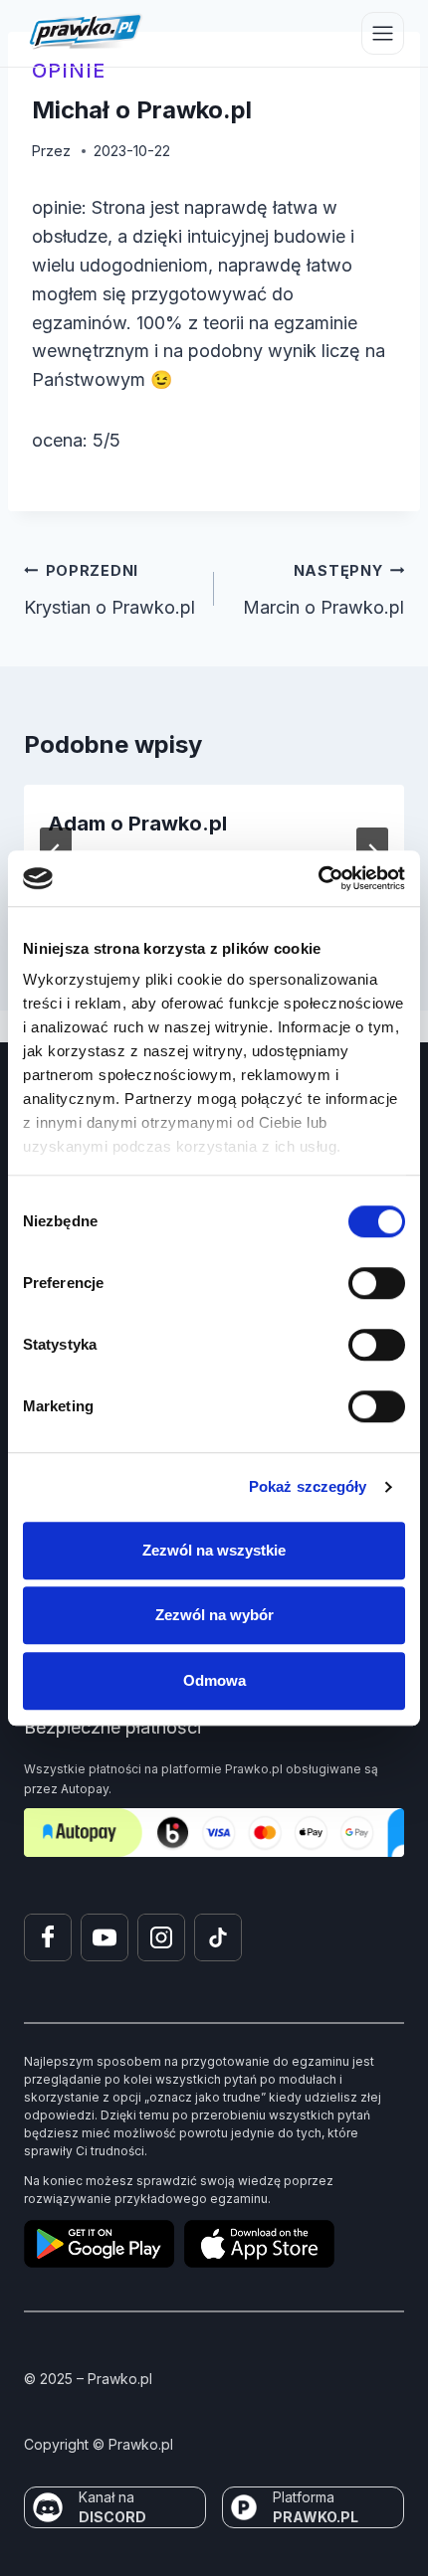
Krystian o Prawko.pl (109, 590)
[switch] (377, 1283)
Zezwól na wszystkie (214, 1550)
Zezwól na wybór (214, 1615)
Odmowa (214, 1680)
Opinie (69, 71)
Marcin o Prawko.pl (323, 590)
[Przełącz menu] (383, 33)
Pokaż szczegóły (308, 1486)
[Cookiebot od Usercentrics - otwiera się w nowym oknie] (318, 878)
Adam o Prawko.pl (137, 824)
